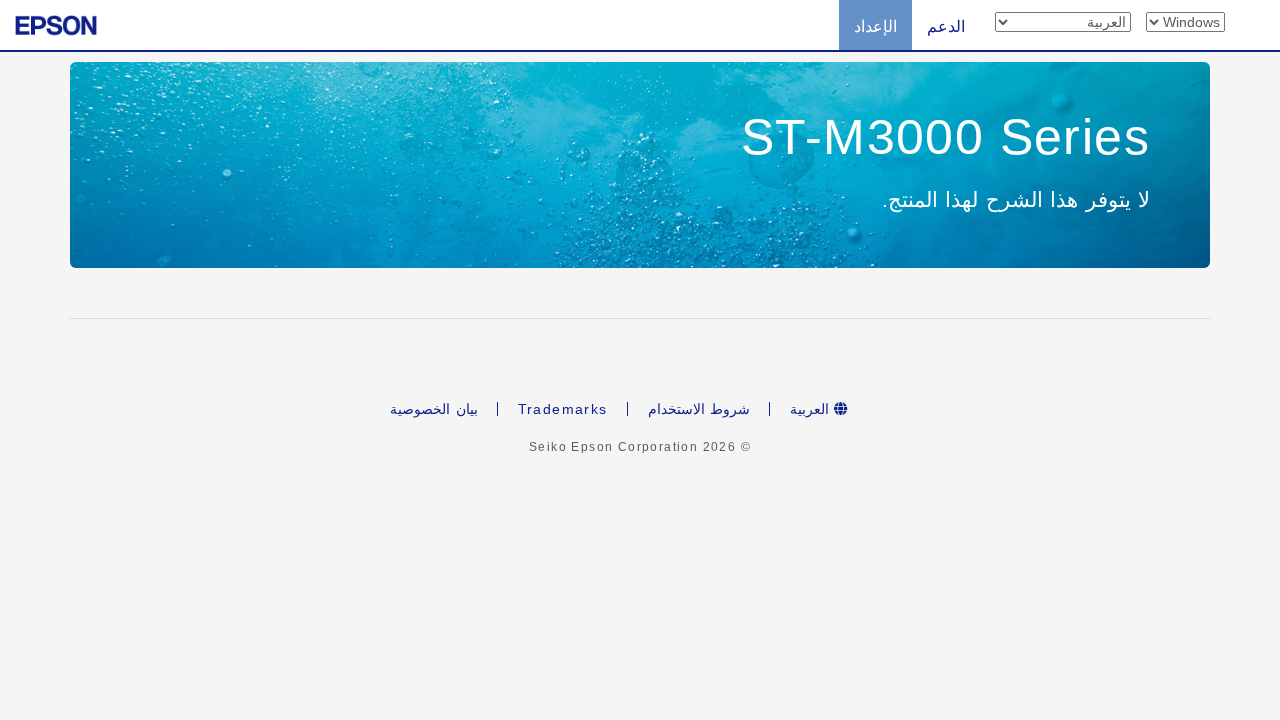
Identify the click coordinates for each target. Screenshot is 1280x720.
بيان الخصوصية (433, 409)
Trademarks (563, 409)
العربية (812, 409)
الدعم (946, 26)
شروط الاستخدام (699, 409)
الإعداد (875, 26)
